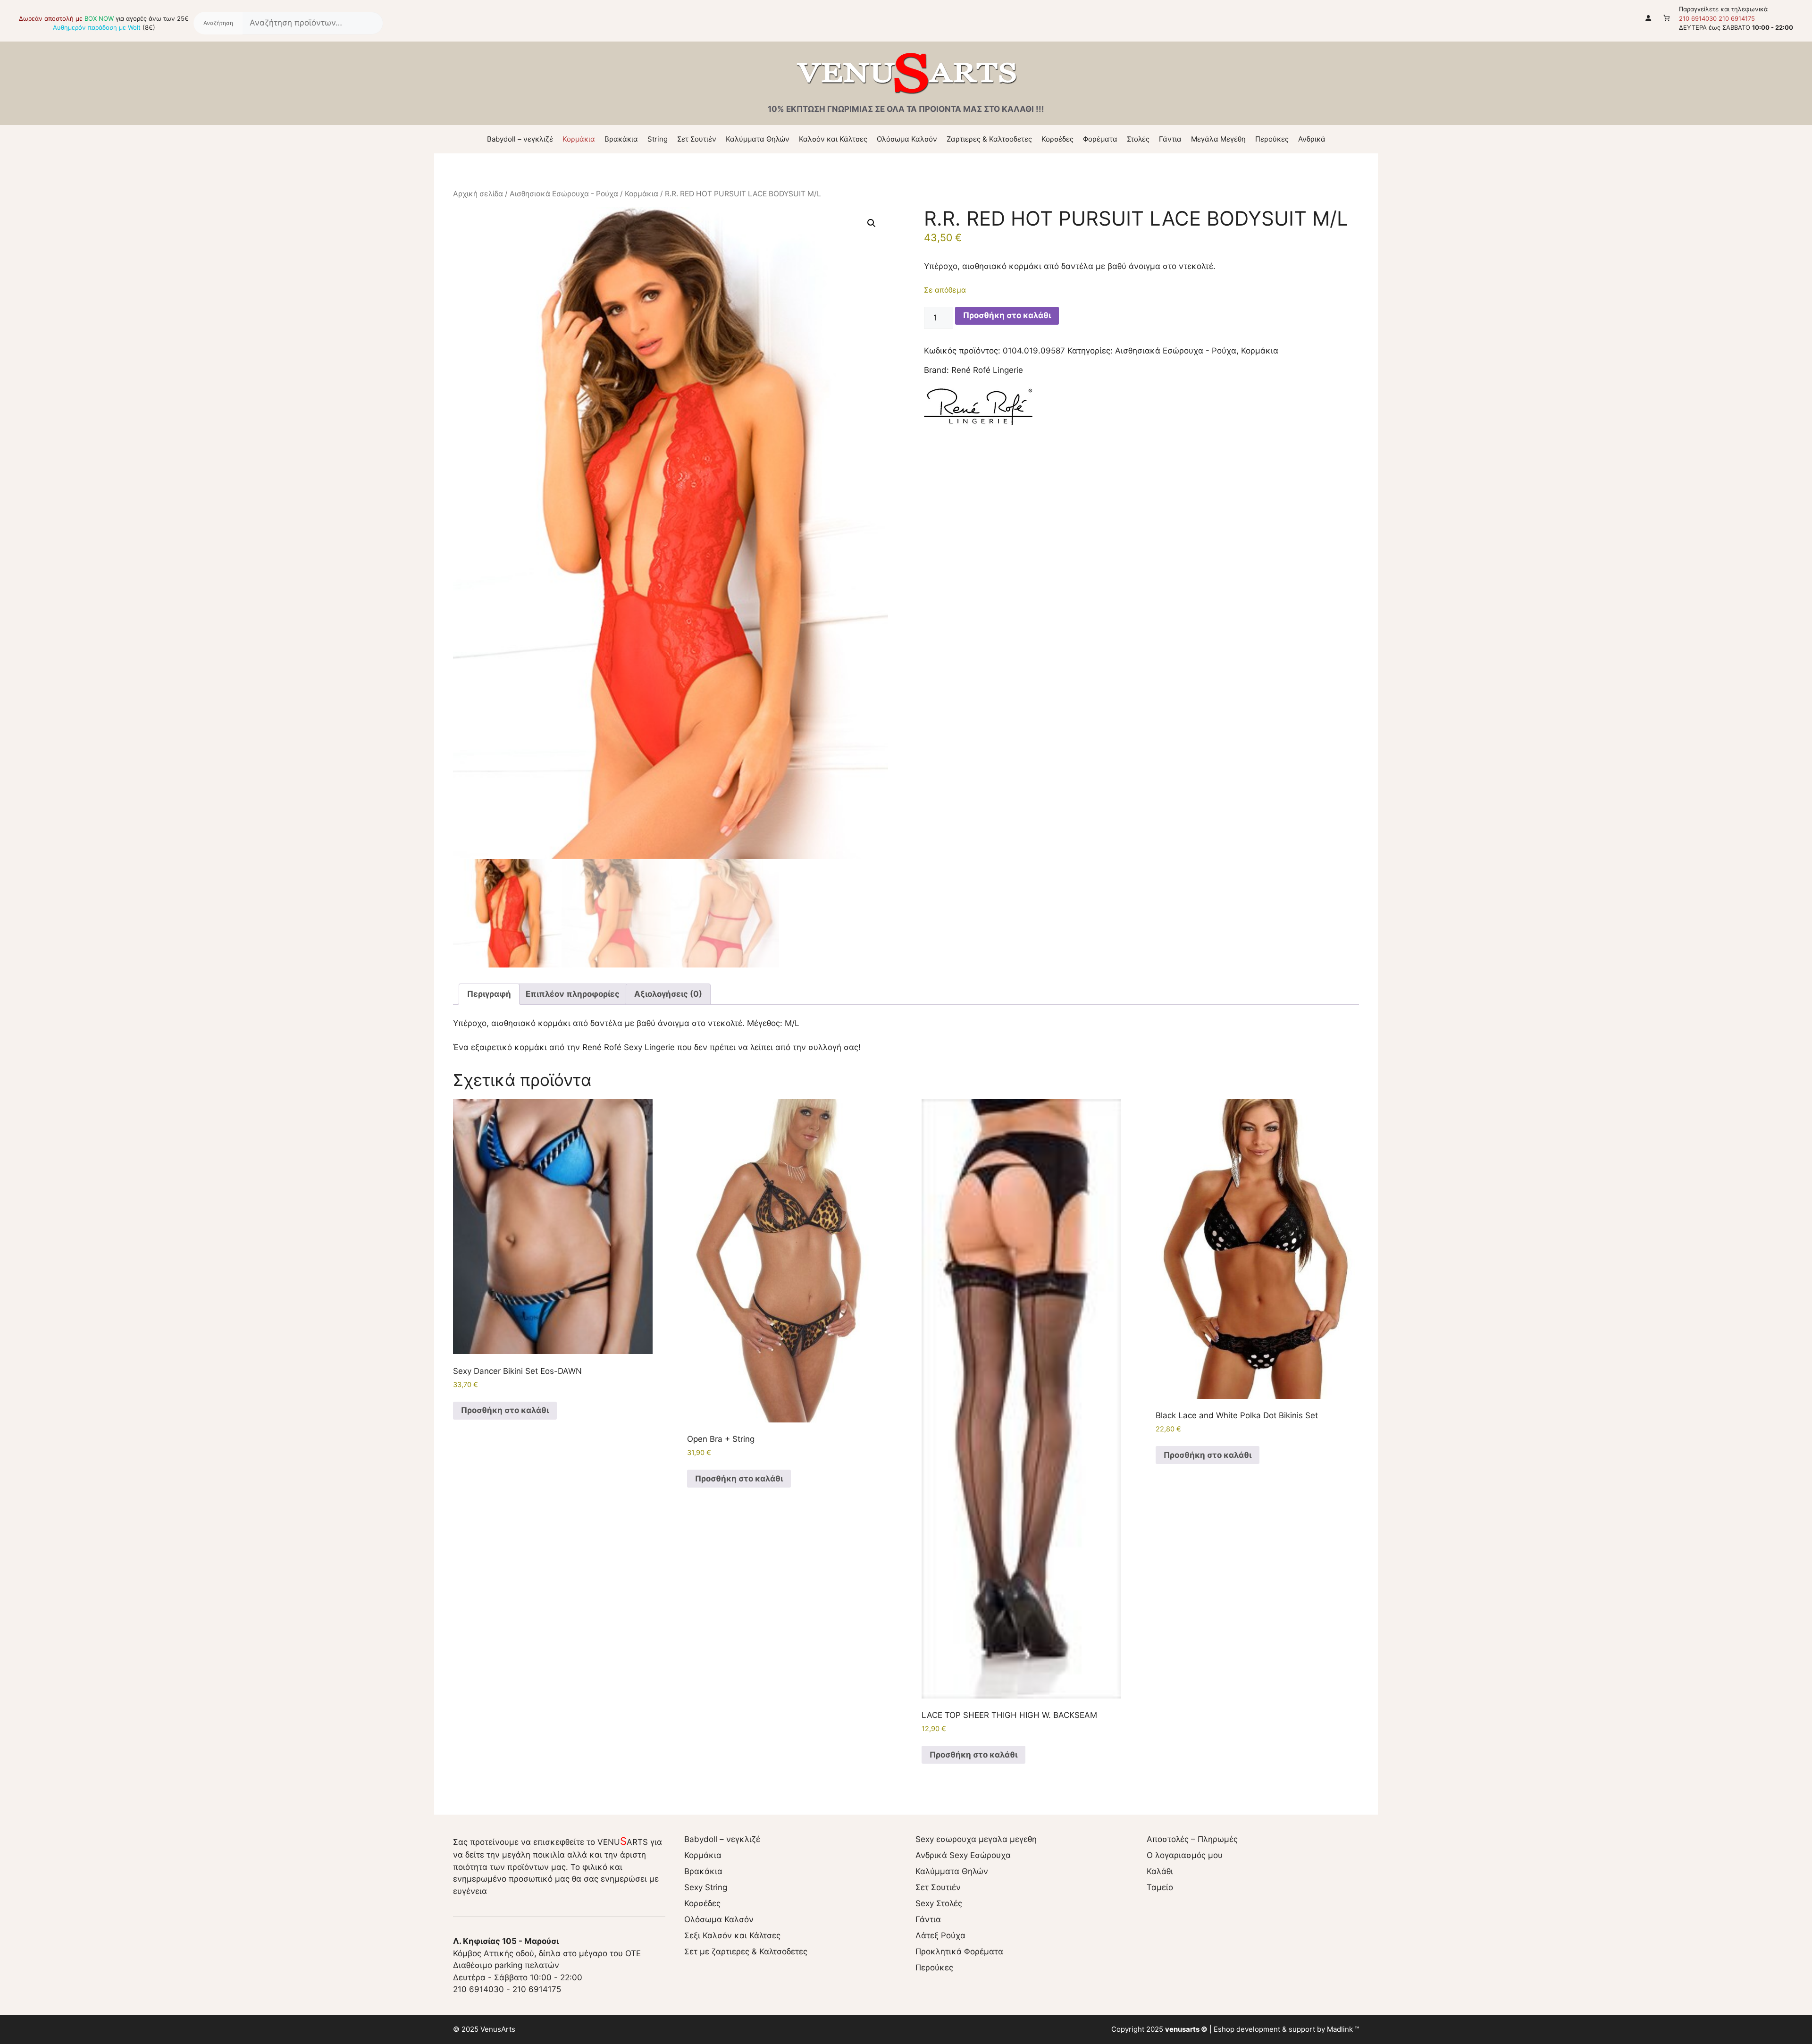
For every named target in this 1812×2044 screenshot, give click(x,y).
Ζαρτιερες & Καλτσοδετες (989, 139)
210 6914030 (1698, 18)
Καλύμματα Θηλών (758, 139)
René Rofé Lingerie (987, 370)
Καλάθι (1160, 1871)
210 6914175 (1737, 18)
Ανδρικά (1312, 139)
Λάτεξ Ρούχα (940, 1935)
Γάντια (1170, 139)
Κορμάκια (579, 139)
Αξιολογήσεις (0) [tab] (668, 994)
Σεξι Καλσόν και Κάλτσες (732, 1935)
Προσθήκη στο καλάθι (1007, 315)
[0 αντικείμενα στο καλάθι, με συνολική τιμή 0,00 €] (1667, 18)
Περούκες (1272, 139)
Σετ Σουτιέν (697, 139)
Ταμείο (1160, 1887)
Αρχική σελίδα (478, 194)
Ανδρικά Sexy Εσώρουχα (963, 1855)
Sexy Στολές (939, 1903)
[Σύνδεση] (1648, 18)
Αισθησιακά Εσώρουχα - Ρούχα (564, 194)
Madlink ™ (1343, 2029)
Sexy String (706, 1887)
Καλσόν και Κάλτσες (833, 139)
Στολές (1138, 139)
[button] (872, 223)
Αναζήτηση (218, 23)
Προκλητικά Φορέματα (959, 1951)
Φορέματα (1100, 139)
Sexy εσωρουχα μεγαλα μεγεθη (976, 1839)
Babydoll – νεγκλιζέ (520, 139)
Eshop (1224, 2029)
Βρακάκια (621, 139)
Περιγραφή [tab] (489, 994)
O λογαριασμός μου (1185, 1855)
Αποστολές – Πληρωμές (1192, 1839)
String (658, 139)
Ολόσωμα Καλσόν (907, 139)
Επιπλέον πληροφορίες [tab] (573, 994)
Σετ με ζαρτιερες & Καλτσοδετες (746, 1951)
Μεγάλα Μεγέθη (1218, 139)
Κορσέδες (1057, 139)
